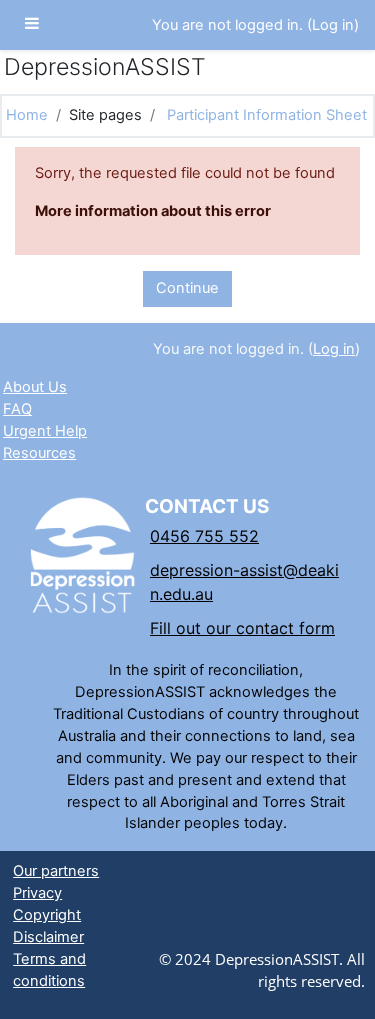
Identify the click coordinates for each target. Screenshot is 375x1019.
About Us (35, 387)
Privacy (37, 893)
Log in (333, 25)
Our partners (56, 871)
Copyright (47, 915)
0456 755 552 (204, 536)
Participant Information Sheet (267, 115)
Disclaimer (48, 937)
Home (27, 115)
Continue (187, 288)
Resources (39, 453)
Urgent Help (45, 431)
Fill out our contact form (242, 628)
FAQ (17, 409)
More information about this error (153, 211)
